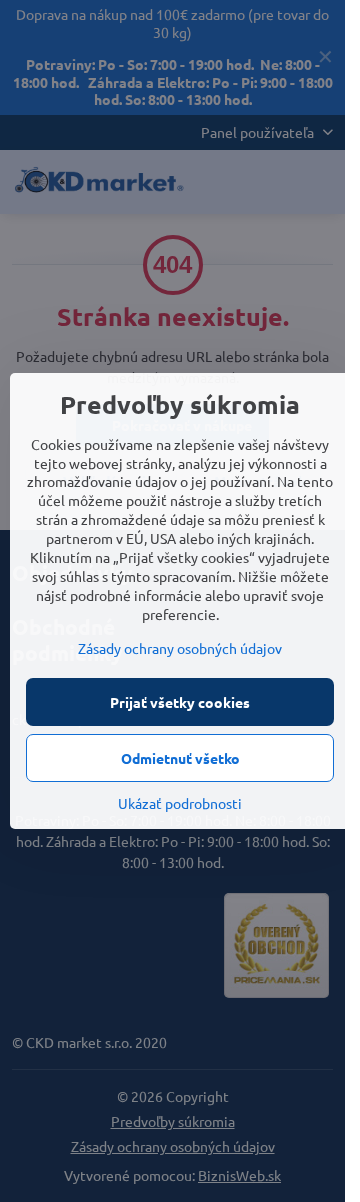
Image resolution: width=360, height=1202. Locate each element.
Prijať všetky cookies (180, 702)
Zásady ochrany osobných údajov (180, 648)
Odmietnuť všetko (180, 758)
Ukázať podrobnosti (180, 803)
